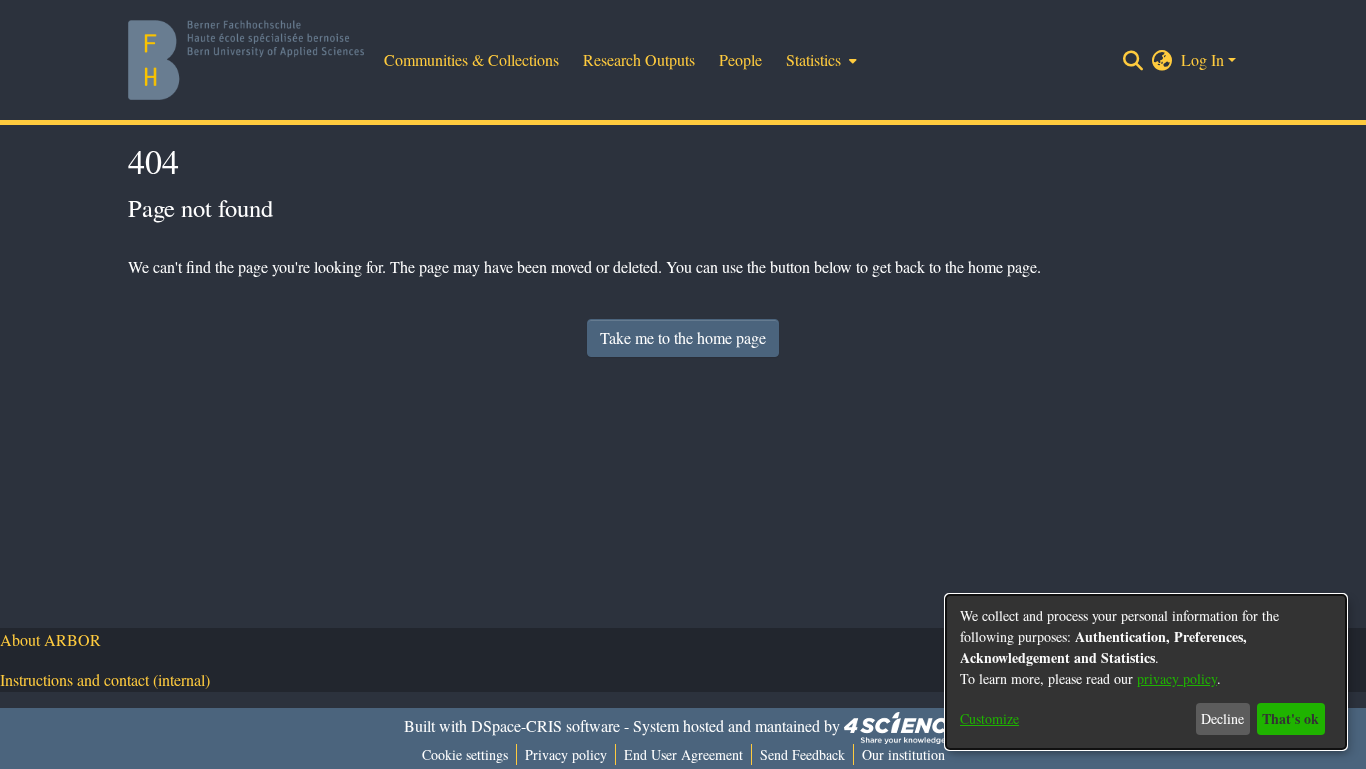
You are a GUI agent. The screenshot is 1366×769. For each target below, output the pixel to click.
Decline (1222, 718)
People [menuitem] (740, 59)
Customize (989, 718)
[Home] (246, 60)
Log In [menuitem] (1202, 59)
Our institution (903, 754)
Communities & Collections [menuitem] (471, 59)
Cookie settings (465, 754)
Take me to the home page (683, 337)
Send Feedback (802, 754)
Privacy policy (566, 754)
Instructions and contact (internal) (105, 679)
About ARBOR (50, 639)
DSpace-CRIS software (545, 725)
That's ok (1290, 718)
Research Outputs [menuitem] (639, 59)
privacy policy (1177, 678)
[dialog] (1146, 672)
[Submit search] (1133, 60)
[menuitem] (819, 60)
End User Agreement (683, 754)
